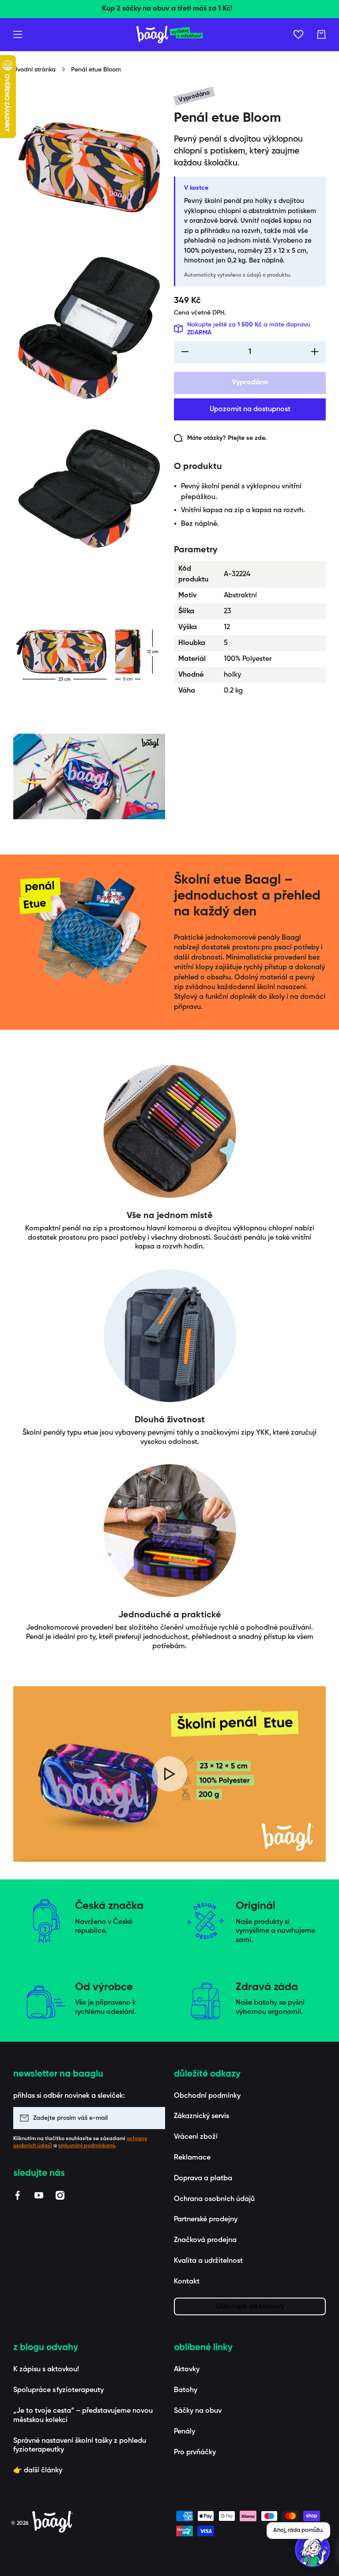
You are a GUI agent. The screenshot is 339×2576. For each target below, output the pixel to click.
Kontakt (187, 2282)
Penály (185, 2432)
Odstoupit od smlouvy (250, 2306)
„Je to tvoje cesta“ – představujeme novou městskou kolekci (83, 2416)
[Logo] (169, 35)
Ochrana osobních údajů (214, 2199)
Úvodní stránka (34, 70)
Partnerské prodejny (206, 2220)
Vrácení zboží (196, 2137)
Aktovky (187, 2370)
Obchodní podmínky (207, 2096)
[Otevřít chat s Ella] (313, 2550)
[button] (321, 34)
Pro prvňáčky (195, 2452)
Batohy (186, 2390)
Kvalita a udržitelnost (208, 2261)
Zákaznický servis (202, 2116)
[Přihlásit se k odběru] (154, 2118)
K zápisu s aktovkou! (46, 2370)
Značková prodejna (205, 2240)
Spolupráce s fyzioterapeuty (58, 2390)
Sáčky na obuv (198, 2411)
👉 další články (38, 2471)
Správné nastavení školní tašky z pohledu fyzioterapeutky (80, 2446)
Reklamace (192, 2158)
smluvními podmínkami (87, 2146)
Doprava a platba (203, 2179)
